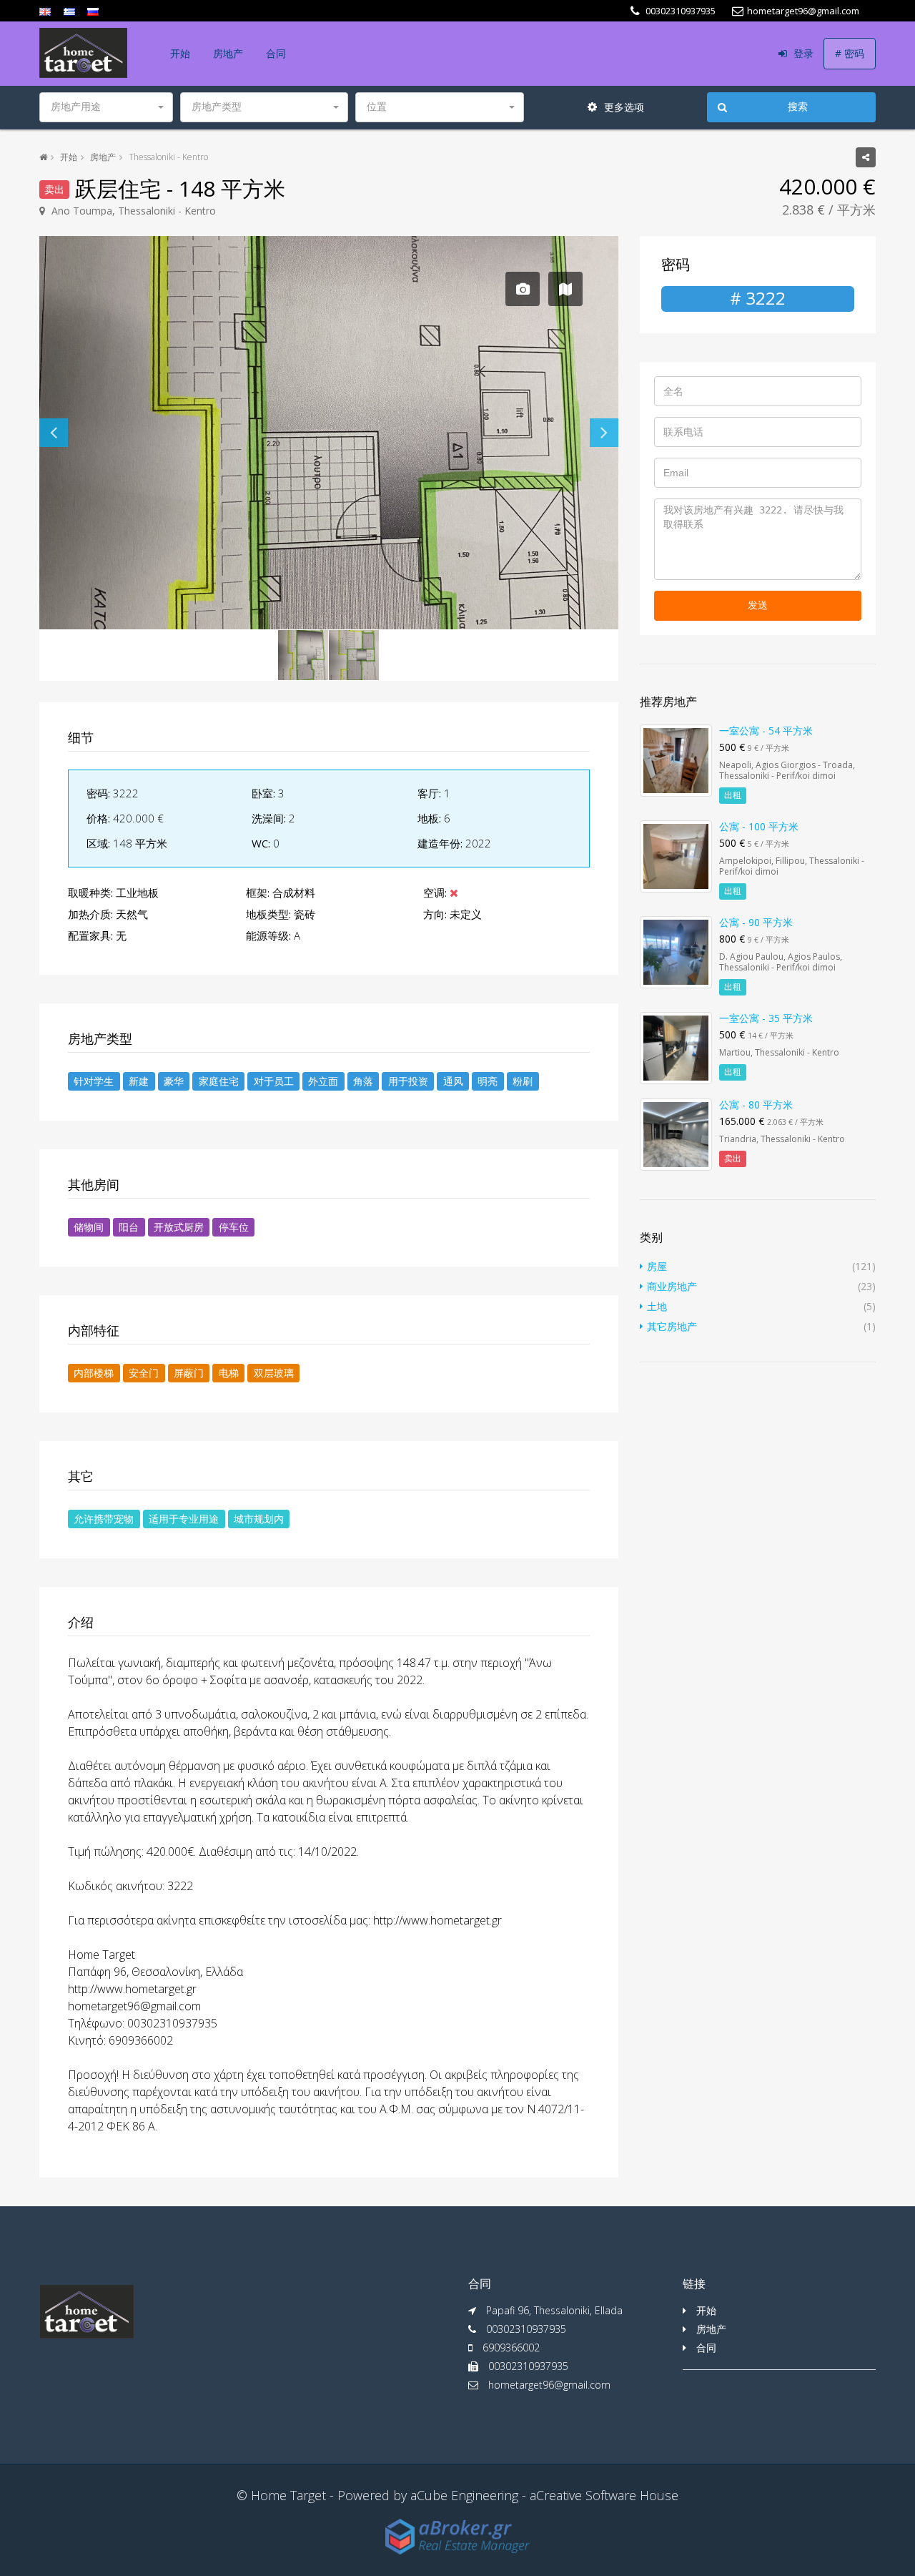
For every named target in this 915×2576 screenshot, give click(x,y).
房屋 (657, 1266)
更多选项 (623, 107)
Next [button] (604, 433)
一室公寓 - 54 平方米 (766, 731)
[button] (106, 107)
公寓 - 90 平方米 (756, 922)
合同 (276, 53)
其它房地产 (672, 1326)
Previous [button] (54, 433)
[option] (329, 433)
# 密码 (850, 53)
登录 (802, 53)
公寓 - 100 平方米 (759, 826)
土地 (657, 1306)
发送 (758, 605)
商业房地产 (672, 1286)
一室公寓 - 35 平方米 (766, 1018)
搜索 (798, 107)
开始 (180, 53)
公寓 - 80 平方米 (756, 1105)
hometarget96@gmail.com (549, 2385)
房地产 (228, 53)
